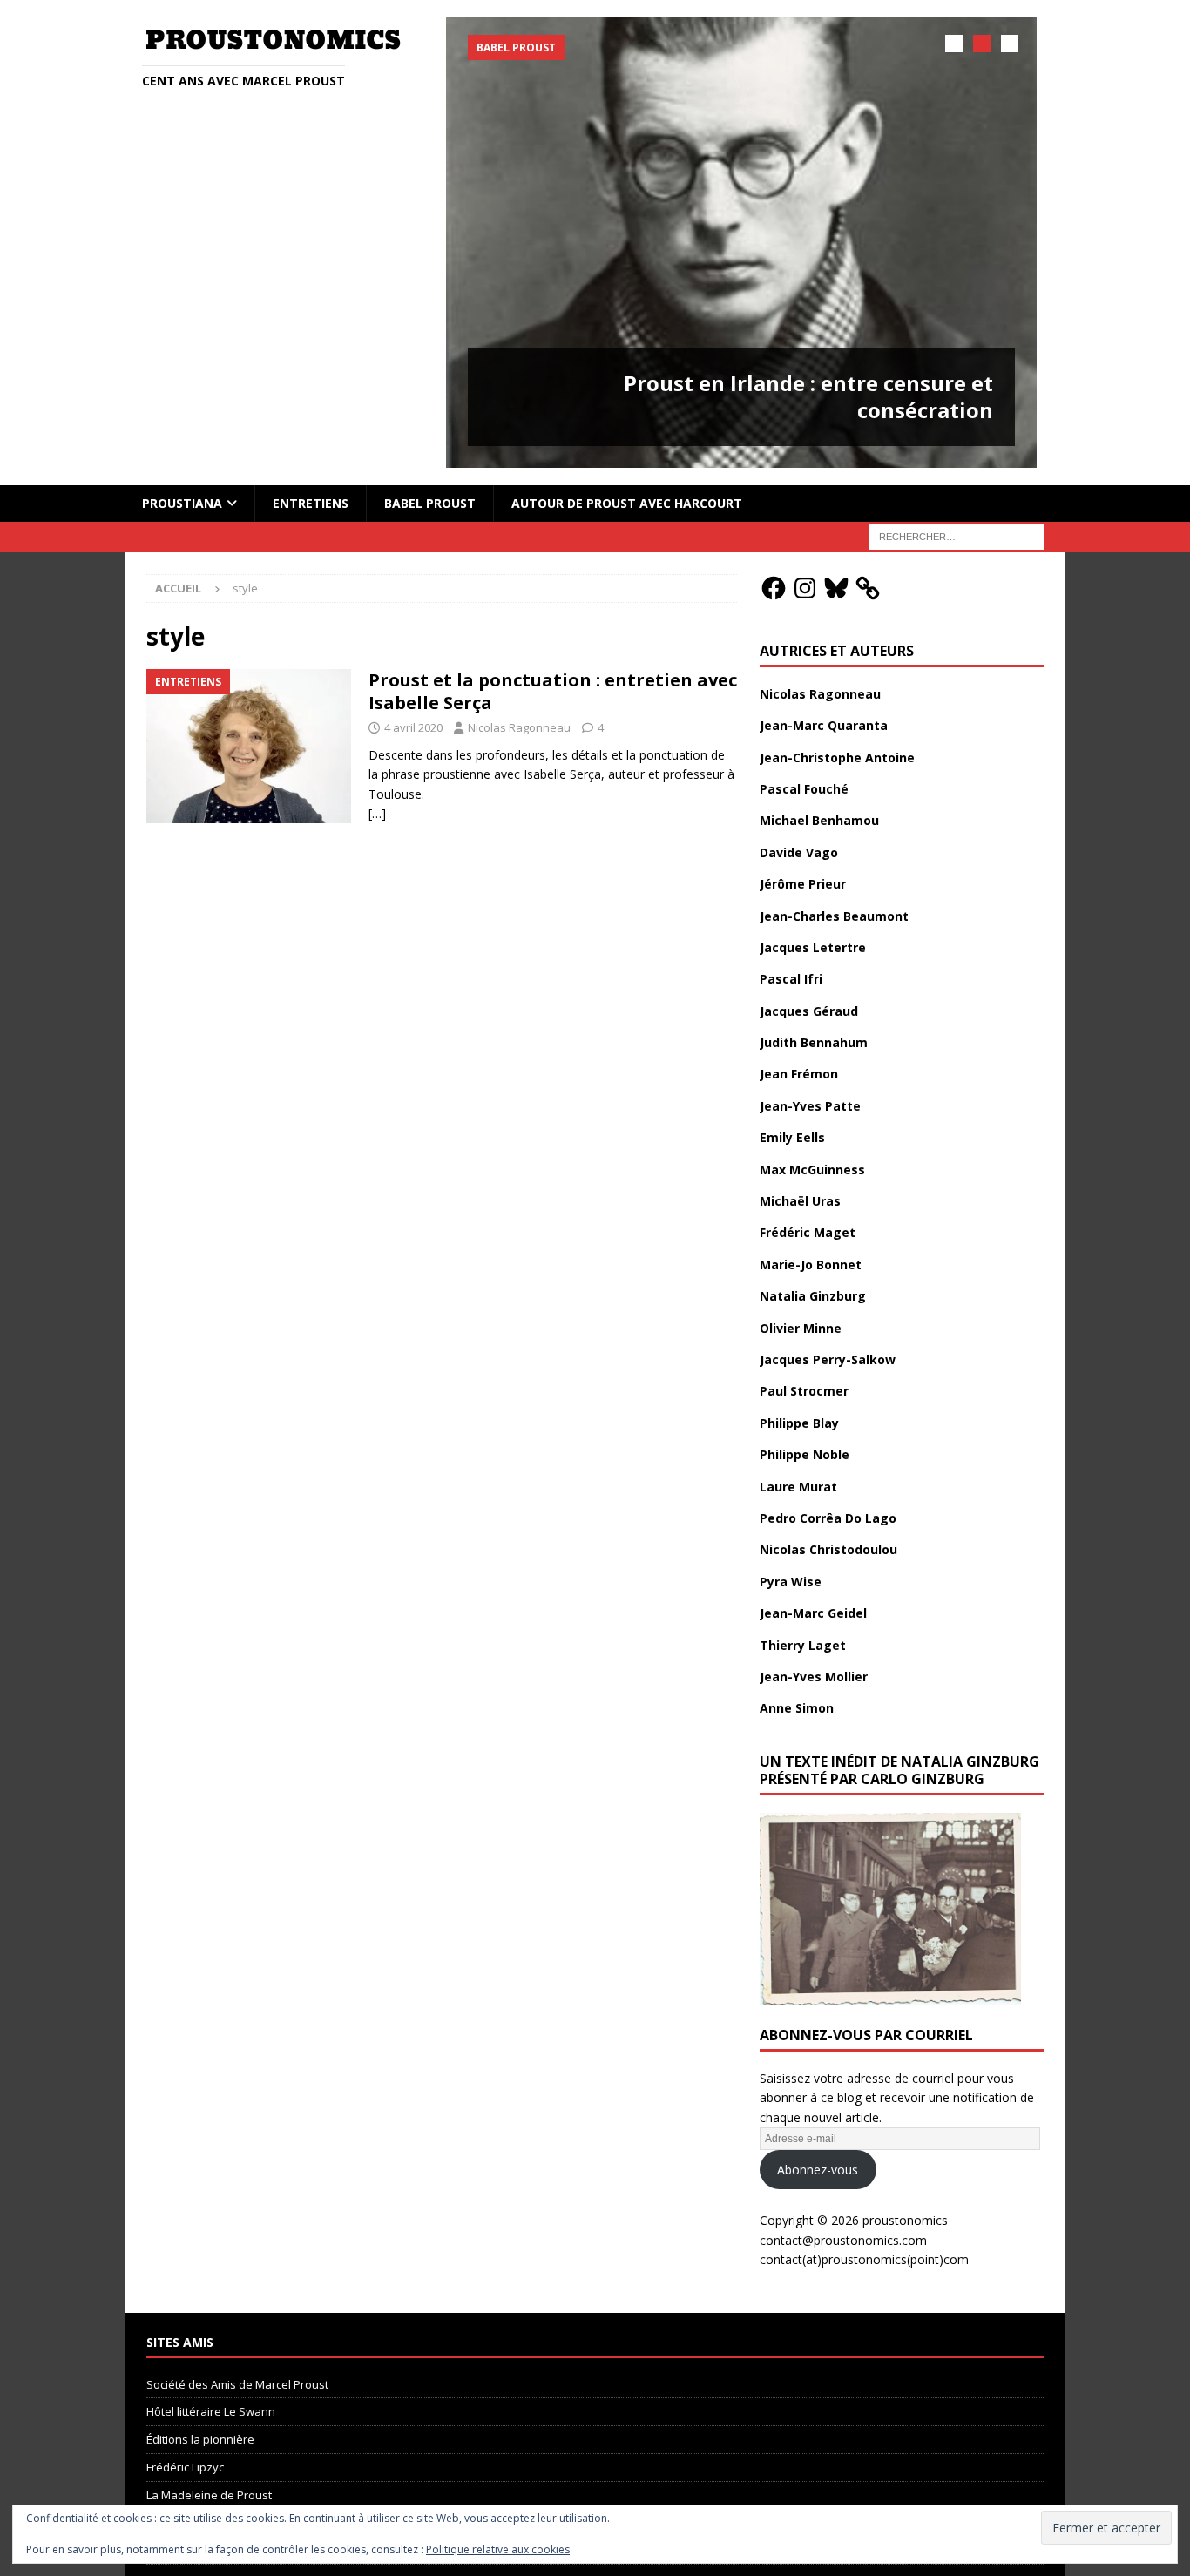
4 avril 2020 (413, 727)
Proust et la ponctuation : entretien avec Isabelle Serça (553, 691)
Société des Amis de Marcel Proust (237, 2384)
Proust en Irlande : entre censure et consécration (808, 396)
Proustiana (182, 503)
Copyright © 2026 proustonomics (854, 2220)
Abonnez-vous (818, 2170)
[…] (377, 813)
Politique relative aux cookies (498, 2549)
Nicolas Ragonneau (519, 727)
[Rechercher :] (957, 535)
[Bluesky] (836, 588)
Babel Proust (430, 503)
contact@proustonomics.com (843, 2240)
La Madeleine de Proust (209, 2495)
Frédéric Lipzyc (185, 2467)
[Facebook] (774, 588)
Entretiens (311, 503)
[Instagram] (805, 588)
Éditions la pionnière (200, 2439)
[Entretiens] (249, 746)
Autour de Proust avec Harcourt (627, 503)
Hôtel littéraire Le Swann (211, 2411)
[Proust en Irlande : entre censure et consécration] (741, 243)
